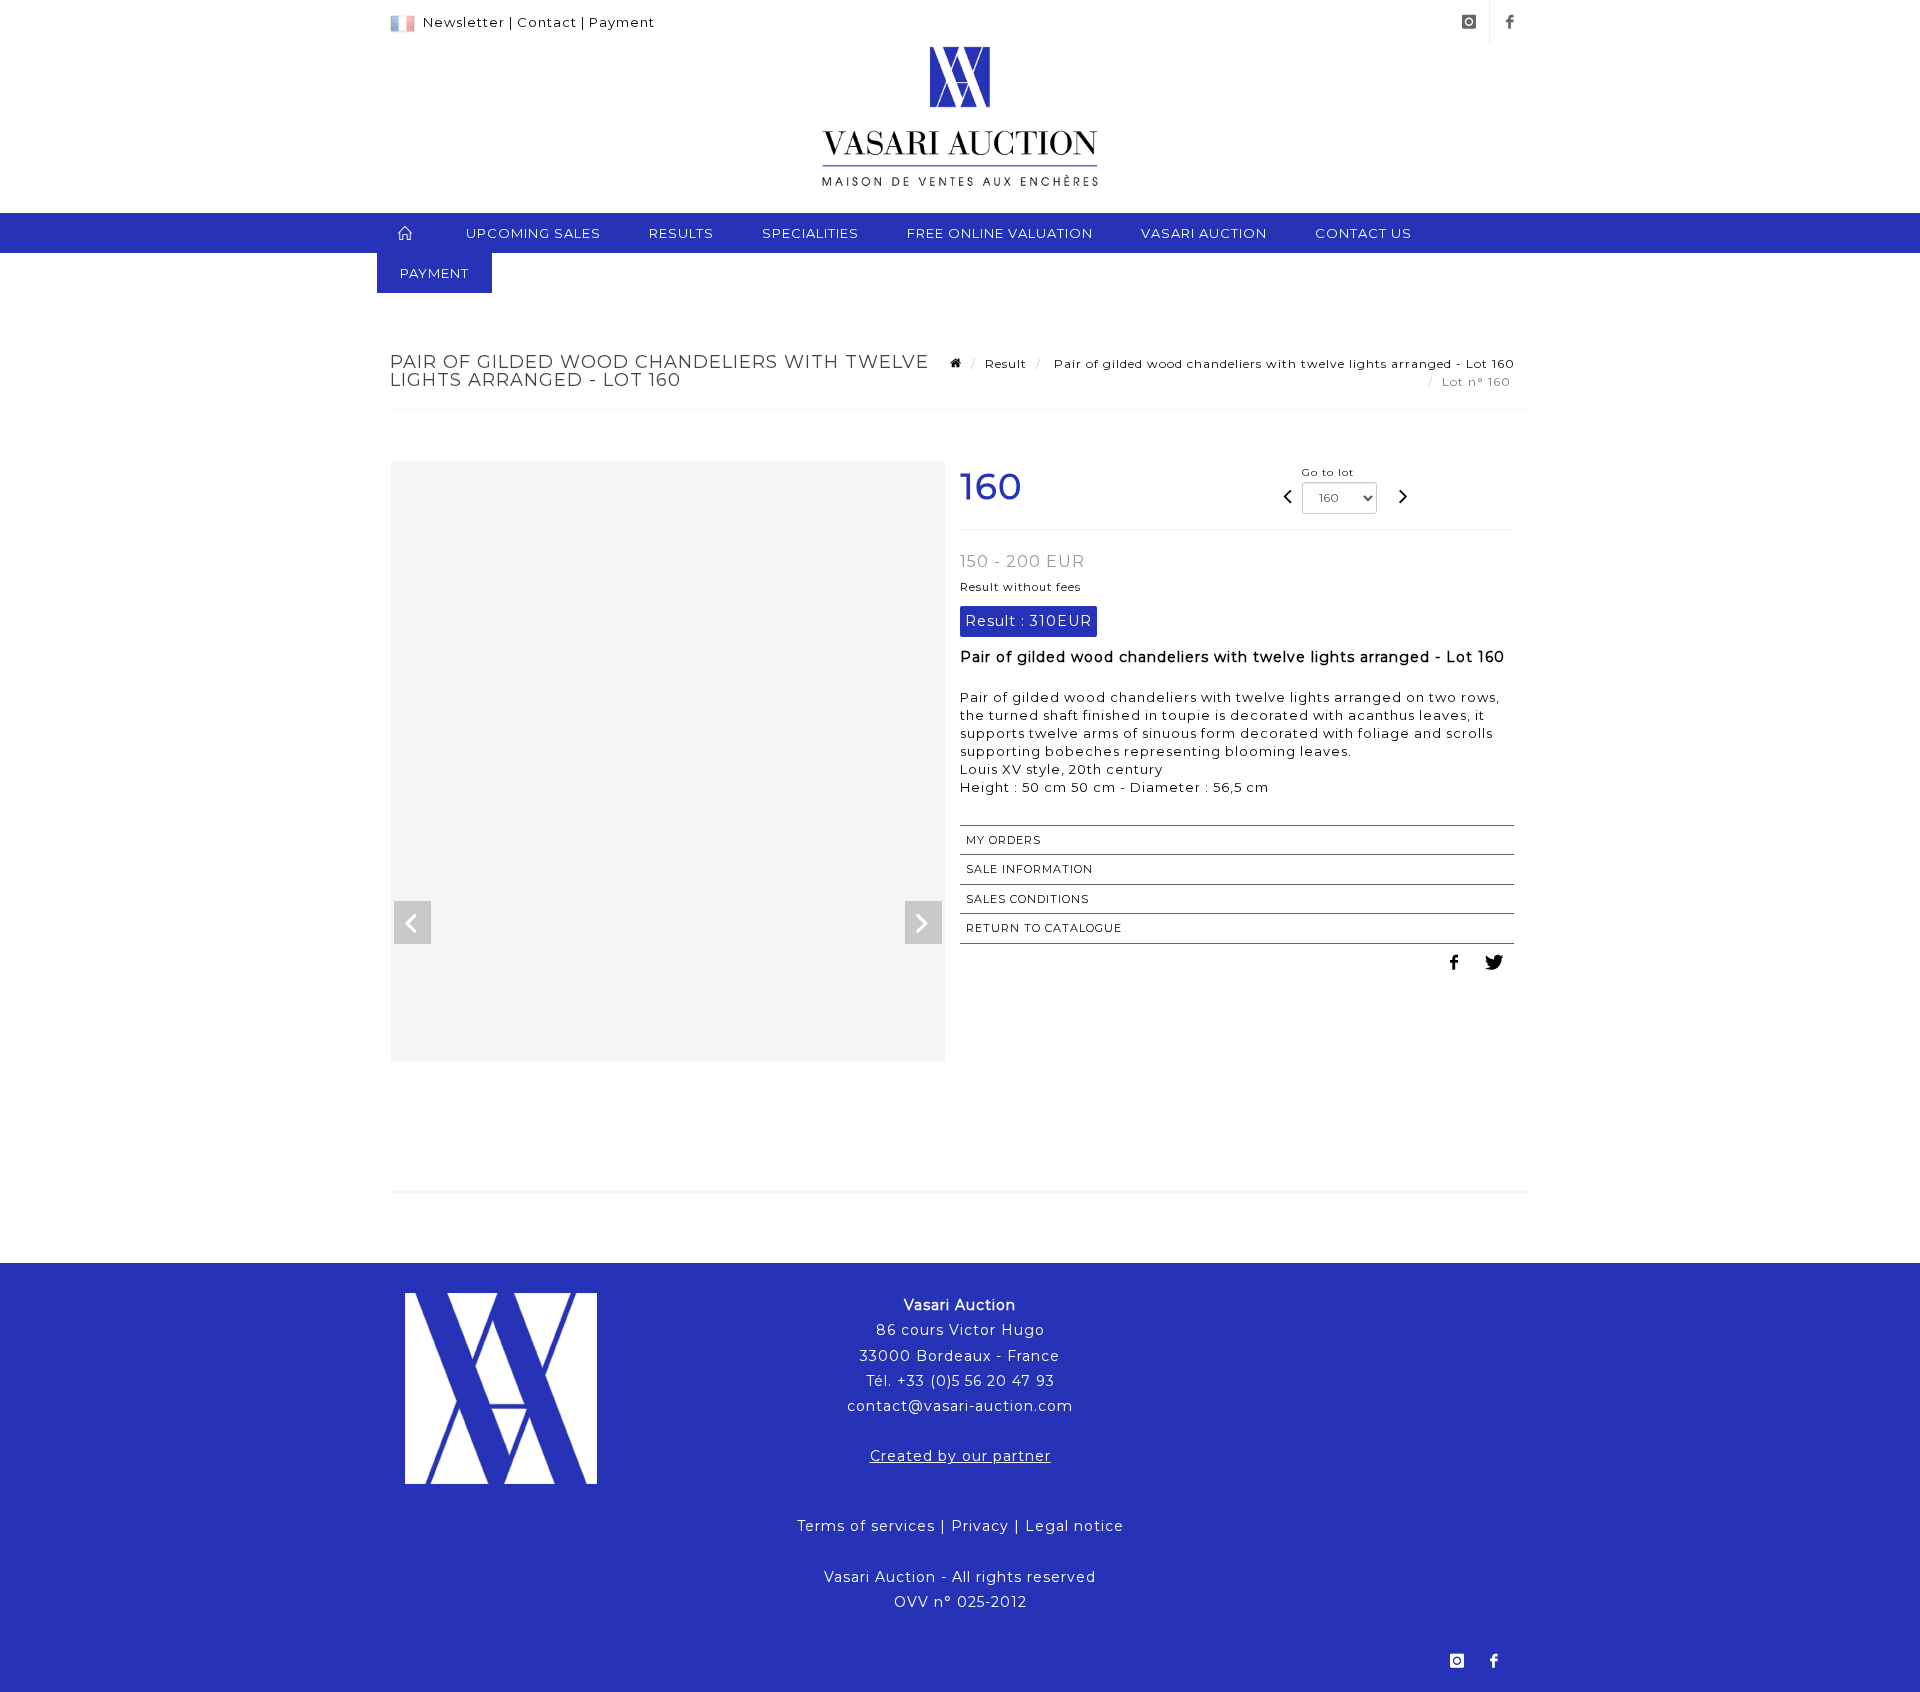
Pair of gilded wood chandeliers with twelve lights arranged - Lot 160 (1282, 363)
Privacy (980, 1526)
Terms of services (866, 1526)
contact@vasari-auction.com (960, 1406)
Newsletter (464, 22)
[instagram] (1469, 22)
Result (1006, 363)
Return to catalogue (1044, 928)
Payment (622, 22)
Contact (547, 22)
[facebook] (1510, 22)
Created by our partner (960, 1456)
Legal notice (1074, 1526)
